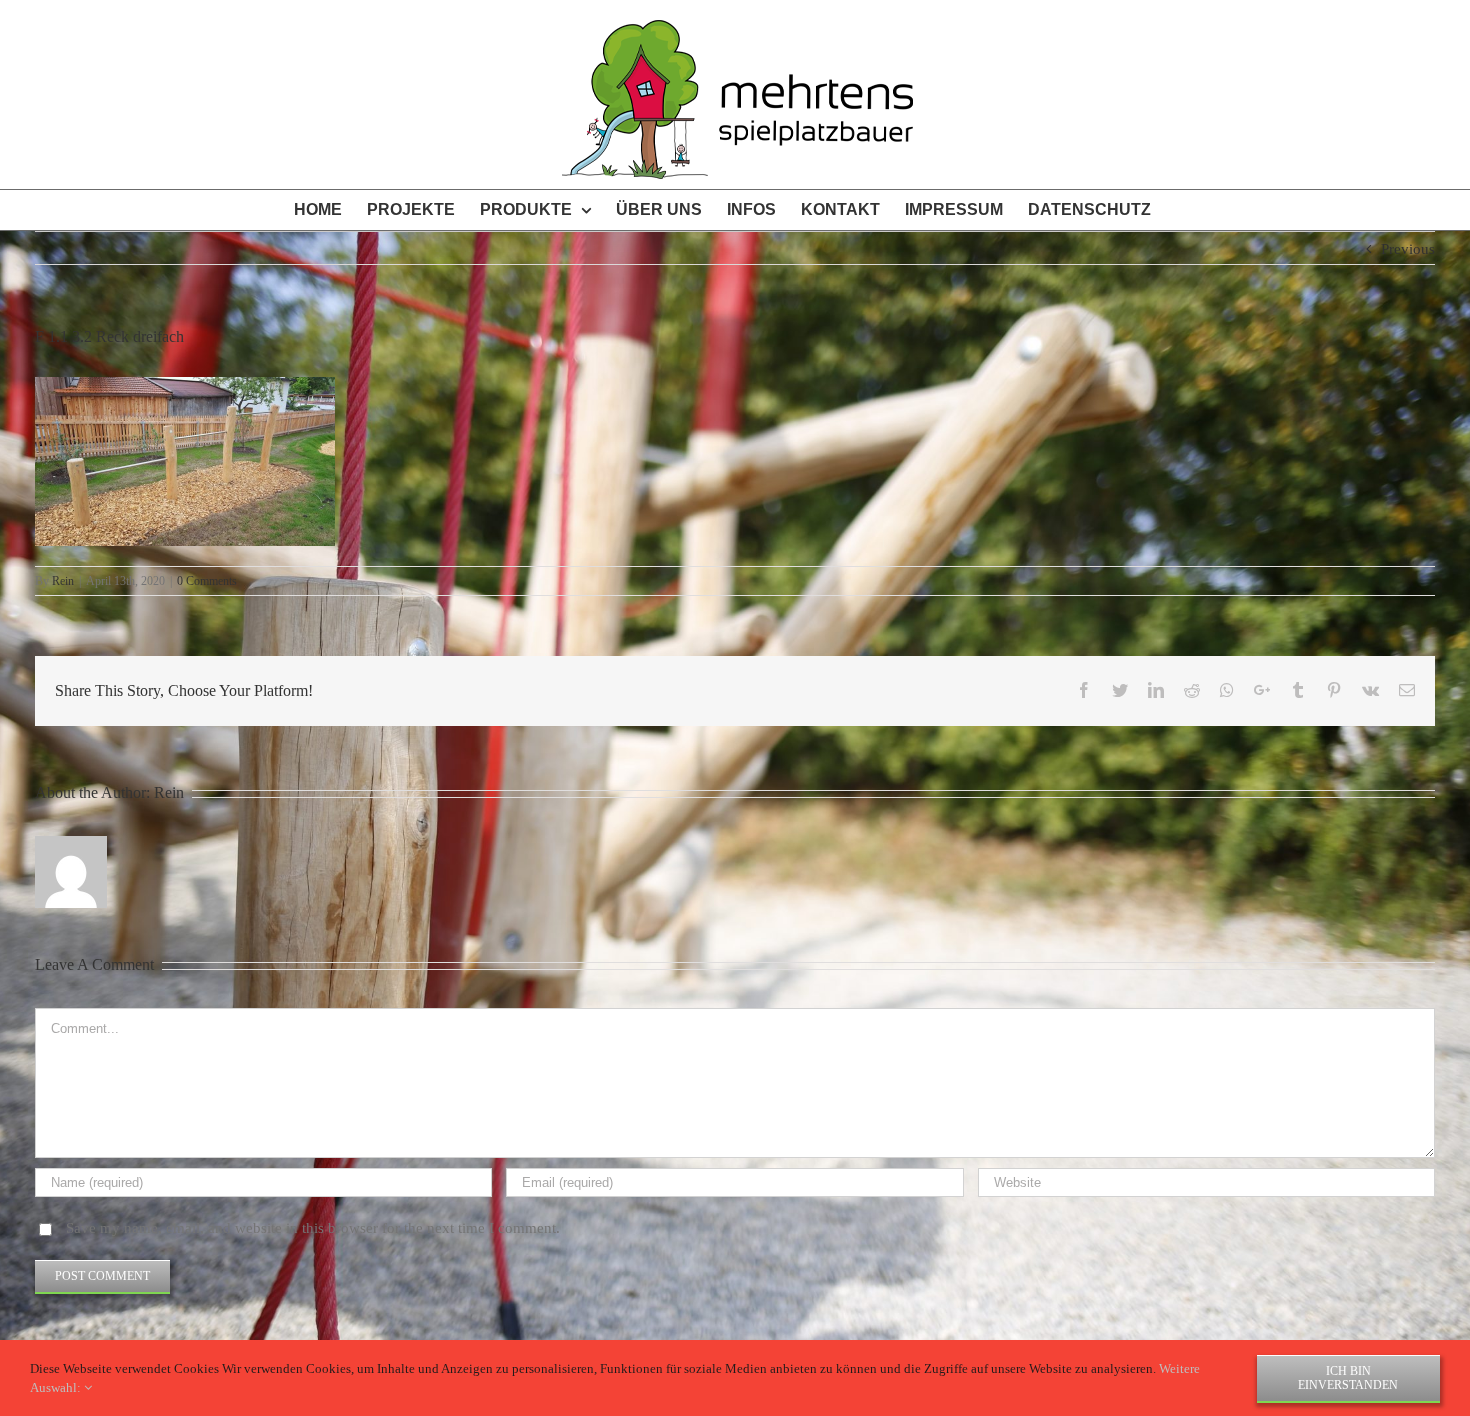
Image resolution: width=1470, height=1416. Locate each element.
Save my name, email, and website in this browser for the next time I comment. (313, 1228)
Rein (63, 581)
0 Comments (207, 581)
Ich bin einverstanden (1348, 1378)
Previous (1408, 249)
